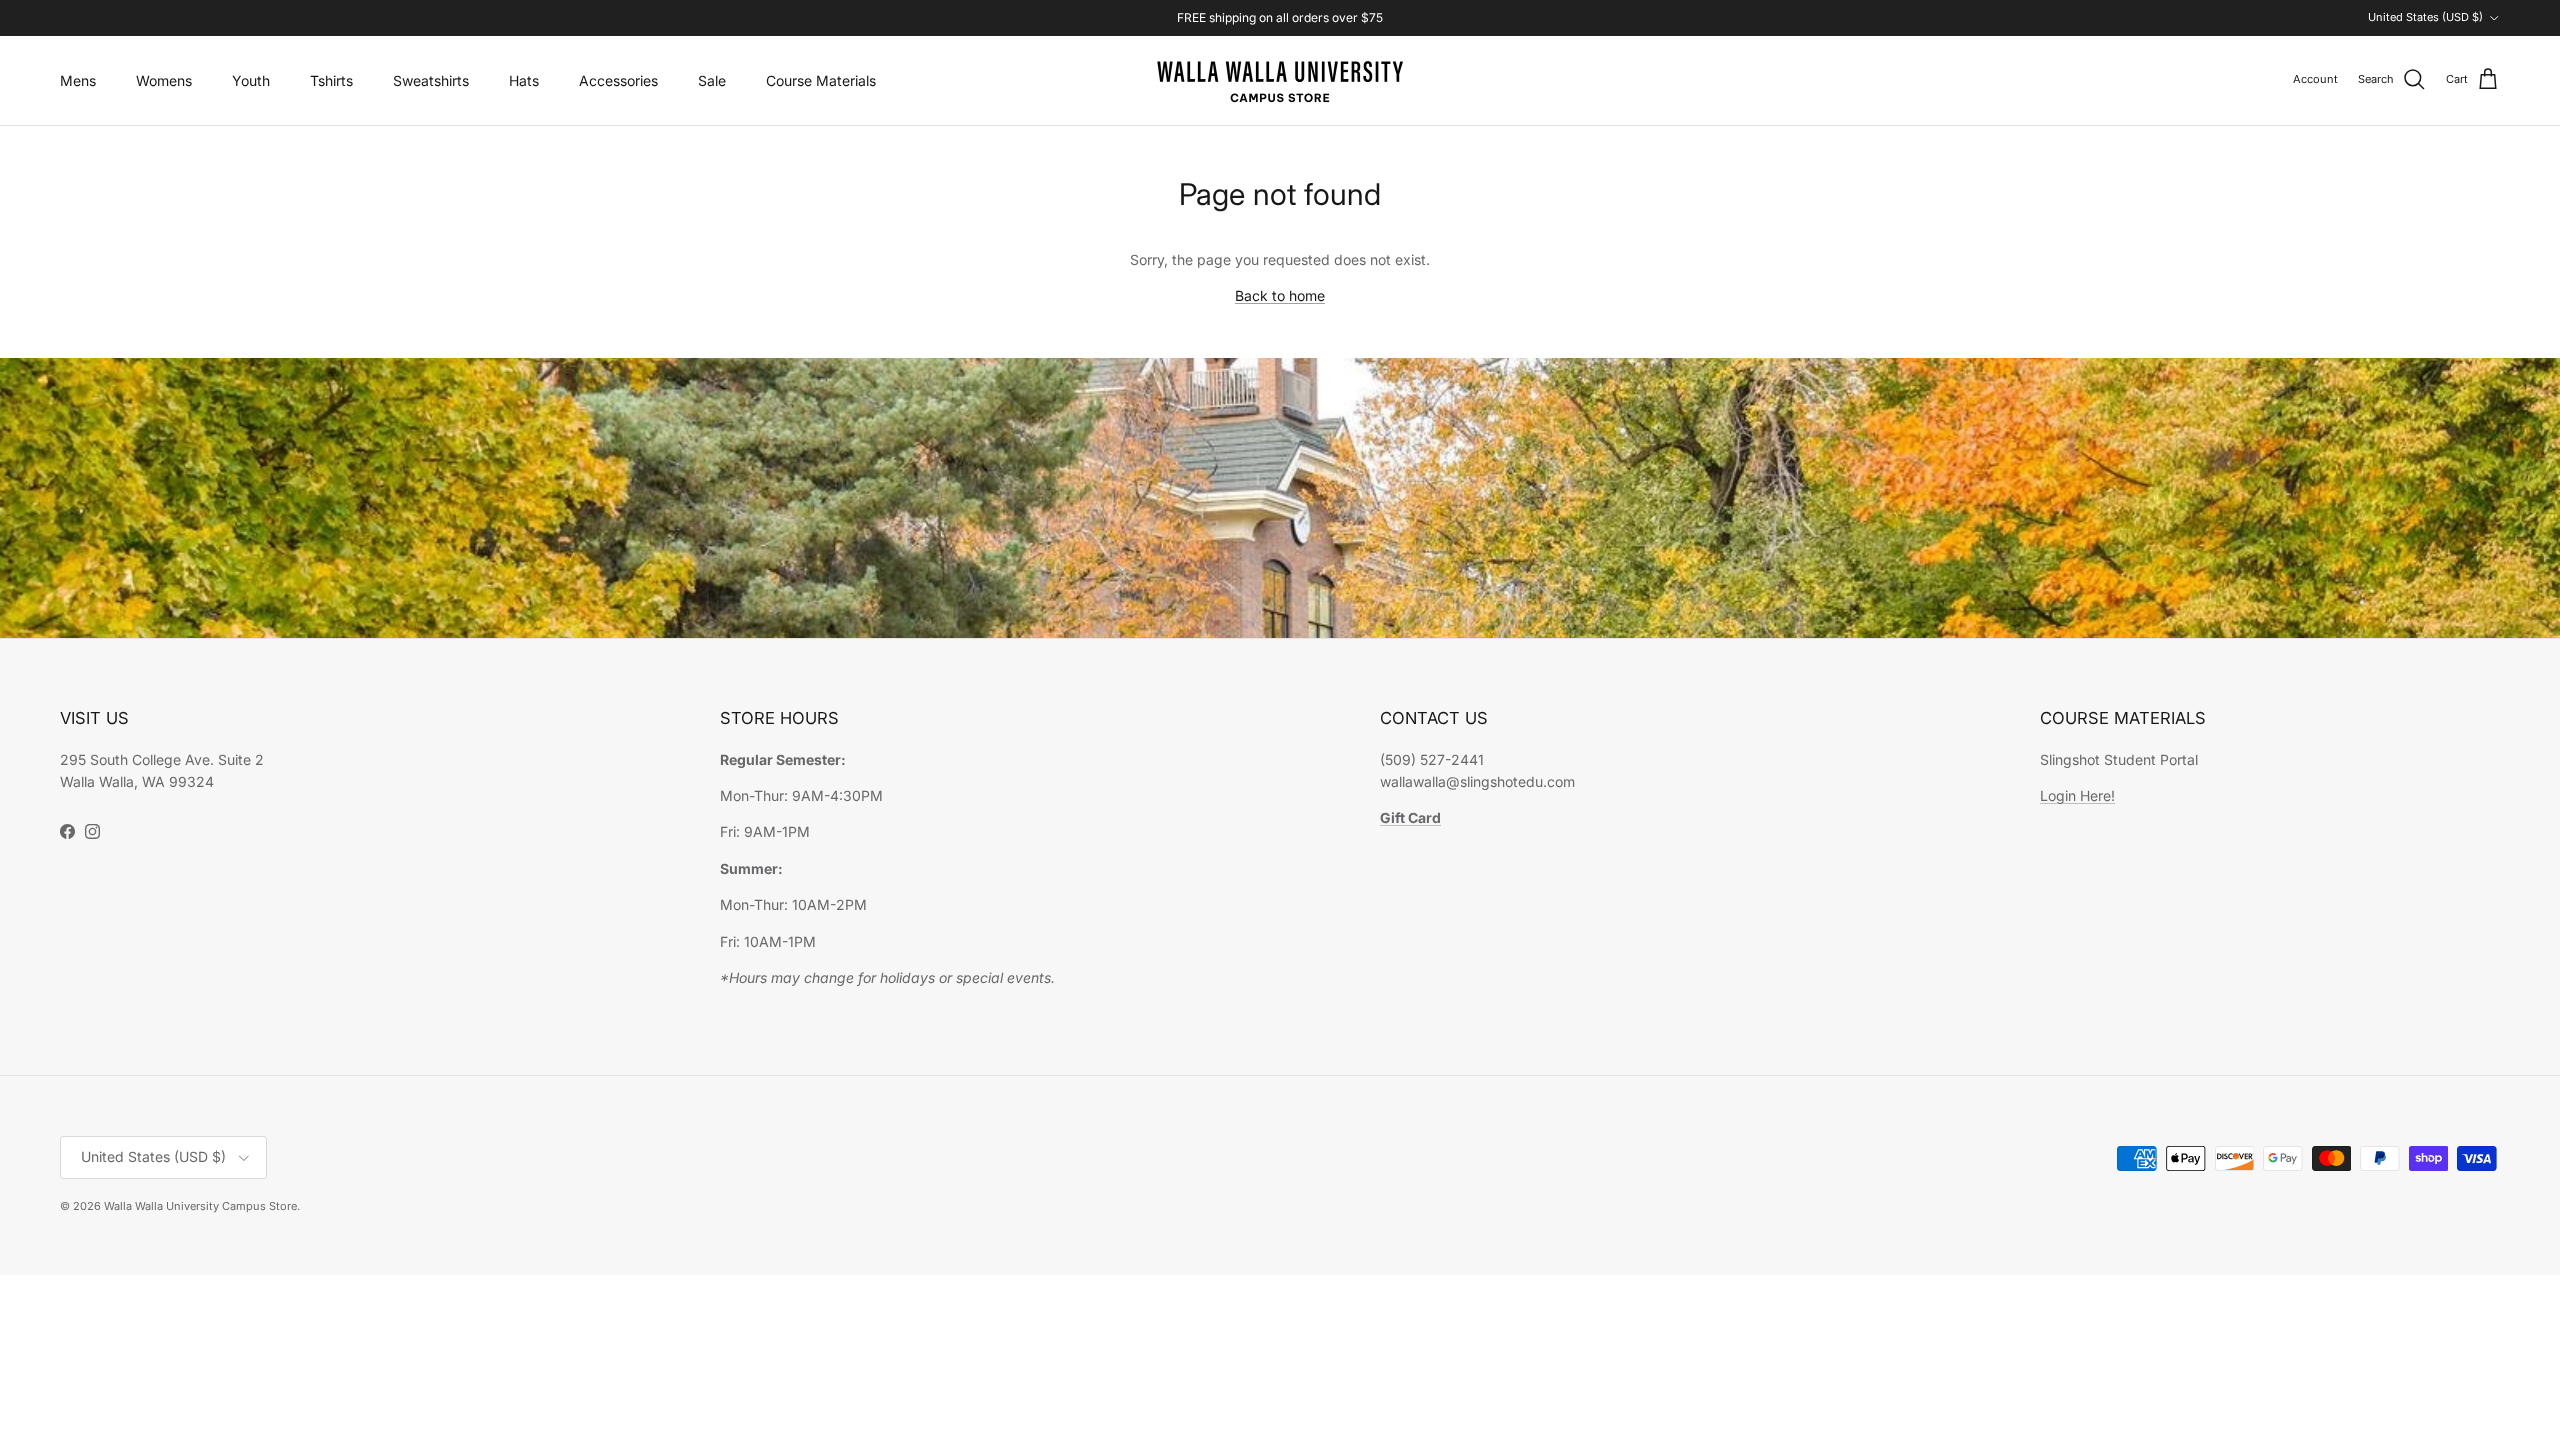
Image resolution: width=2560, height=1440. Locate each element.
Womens (164, 80)
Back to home (1280, 295)
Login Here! (2077, 795)
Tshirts (331, 80)
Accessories (618, 80)
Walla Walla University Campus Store (200, 1206)
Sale (712, 80)
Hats (524, 80)
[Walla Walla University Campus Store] (1280, 80)
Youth (251, 80)
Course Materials (821, 80)
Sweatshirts (431, 80)
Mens (78, 80)
